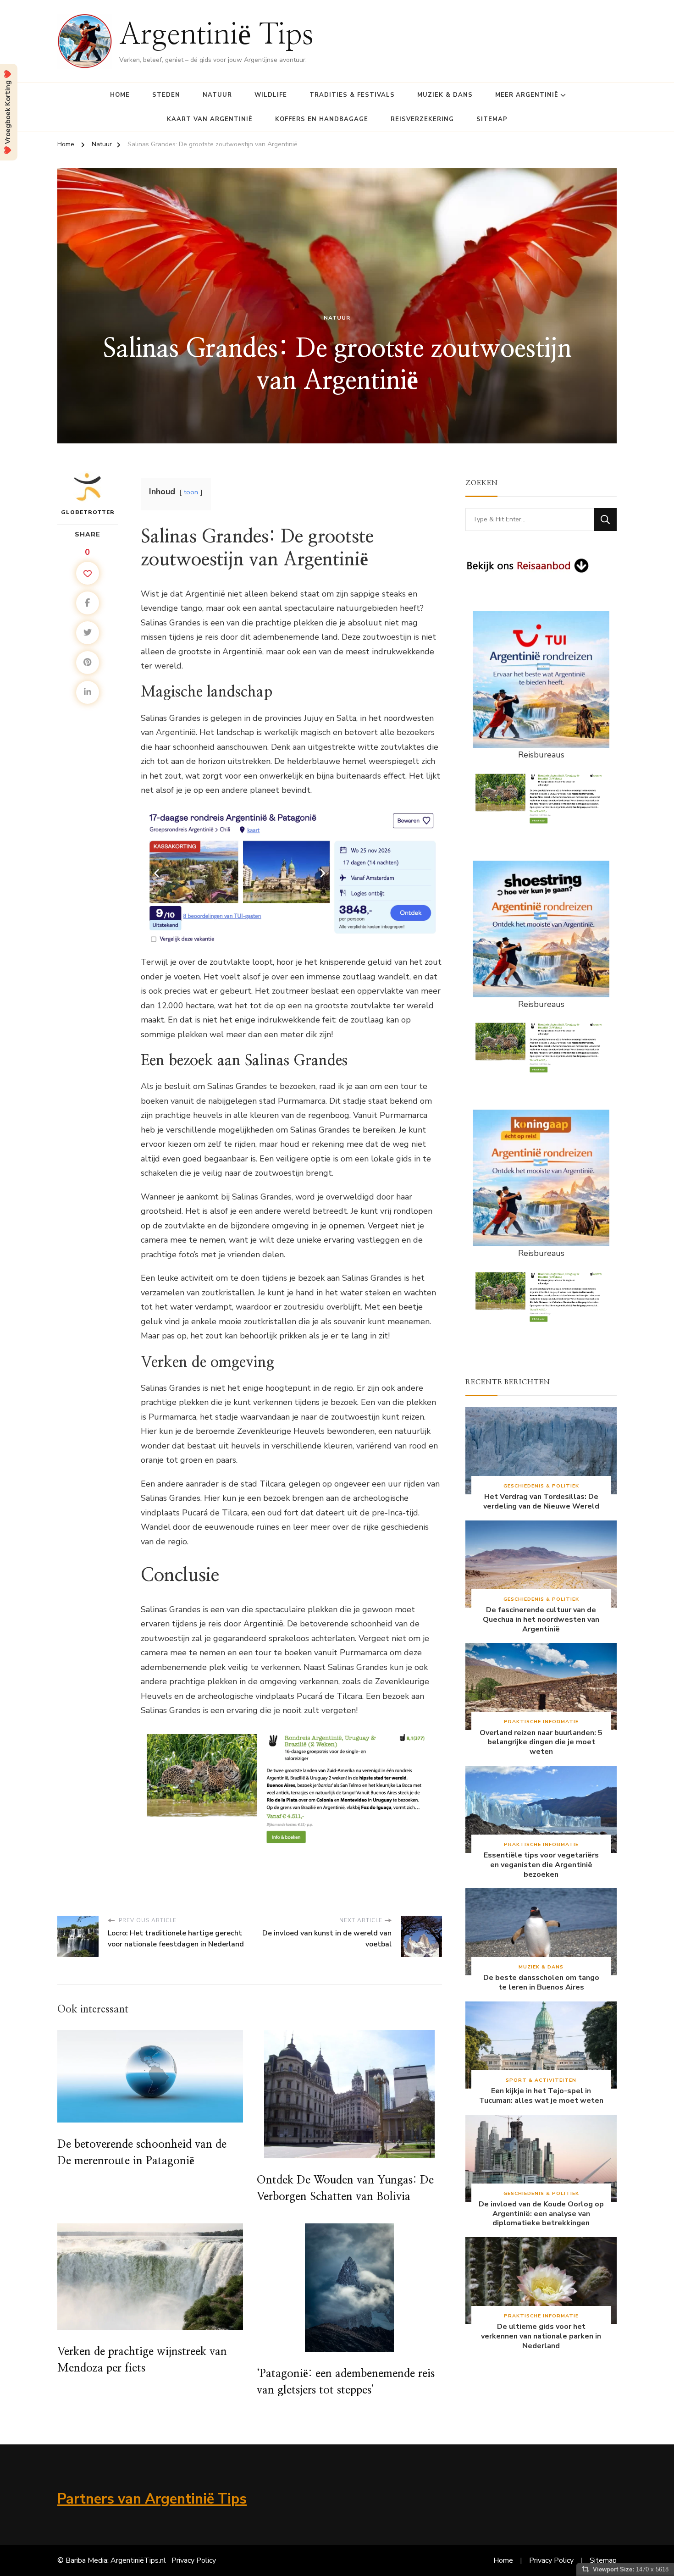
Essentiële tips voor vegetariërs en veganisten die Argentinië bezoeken (541, 1865)
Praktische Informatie (541, 1722)
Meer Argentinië (527, 95)
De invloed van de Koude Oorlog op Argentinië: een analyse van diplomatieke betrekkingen (541, 2214)
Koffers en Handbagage (322, 119)
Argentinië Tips (216, 35)
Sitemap (492, 119)
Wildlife (271, 95)
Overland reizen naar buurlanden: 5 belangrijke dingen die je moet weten (541, 1742)
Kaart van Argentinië (210, 119)
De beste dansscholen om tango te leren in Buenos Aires (541, 1983)
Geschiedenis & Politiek (541, 1486)
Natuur (217, 95)
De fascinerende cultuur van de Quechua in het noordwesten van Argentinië (541, 1620)
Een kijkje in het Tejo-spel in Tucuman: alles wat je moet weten (541, 2096)
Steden (166, 95)
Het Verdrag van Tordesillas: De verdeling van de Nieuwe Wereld (541, 1502)
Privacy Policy (194, 2560)
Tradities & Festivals (352, 95)
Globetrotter (88, 512)
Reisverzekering (422, 119)
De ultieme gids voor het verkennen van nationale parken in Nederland (541, 2336)
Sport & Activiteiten (541, 2080)
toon (191, 492)
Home (120, 95)
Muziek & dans (445, 95)
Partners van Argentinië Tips (152, 2499)
